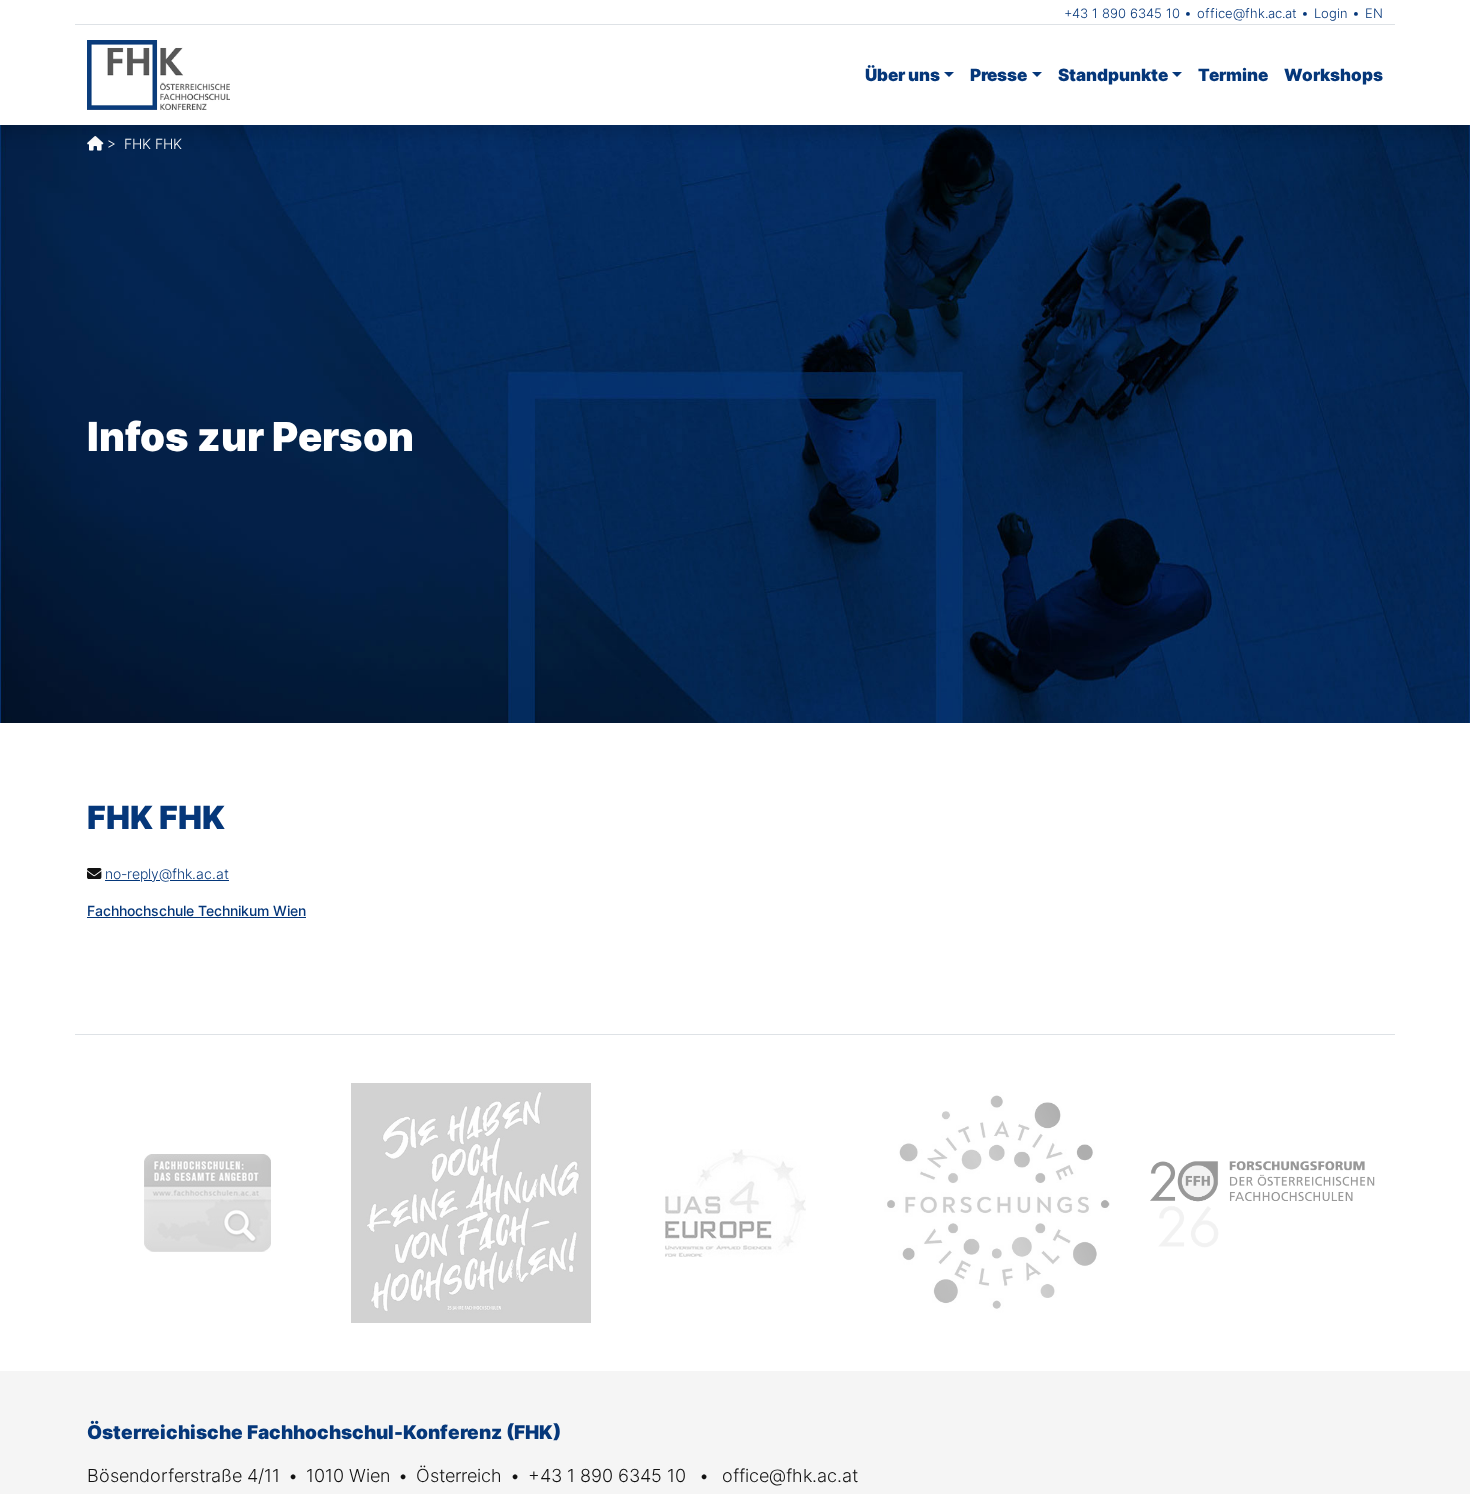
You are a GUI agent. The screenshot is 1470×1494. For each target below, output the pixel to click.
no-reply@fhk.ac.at (167, 873)
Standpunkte (1113, 74)
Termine (1233, 74)
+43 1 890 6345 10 (1122, 13)
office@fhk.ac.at (1247, 13)
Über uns (902, 74)
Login (1331, 13)
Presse (998, 74)
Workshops (1333, 74)
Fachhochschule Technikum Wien (196, 910)
